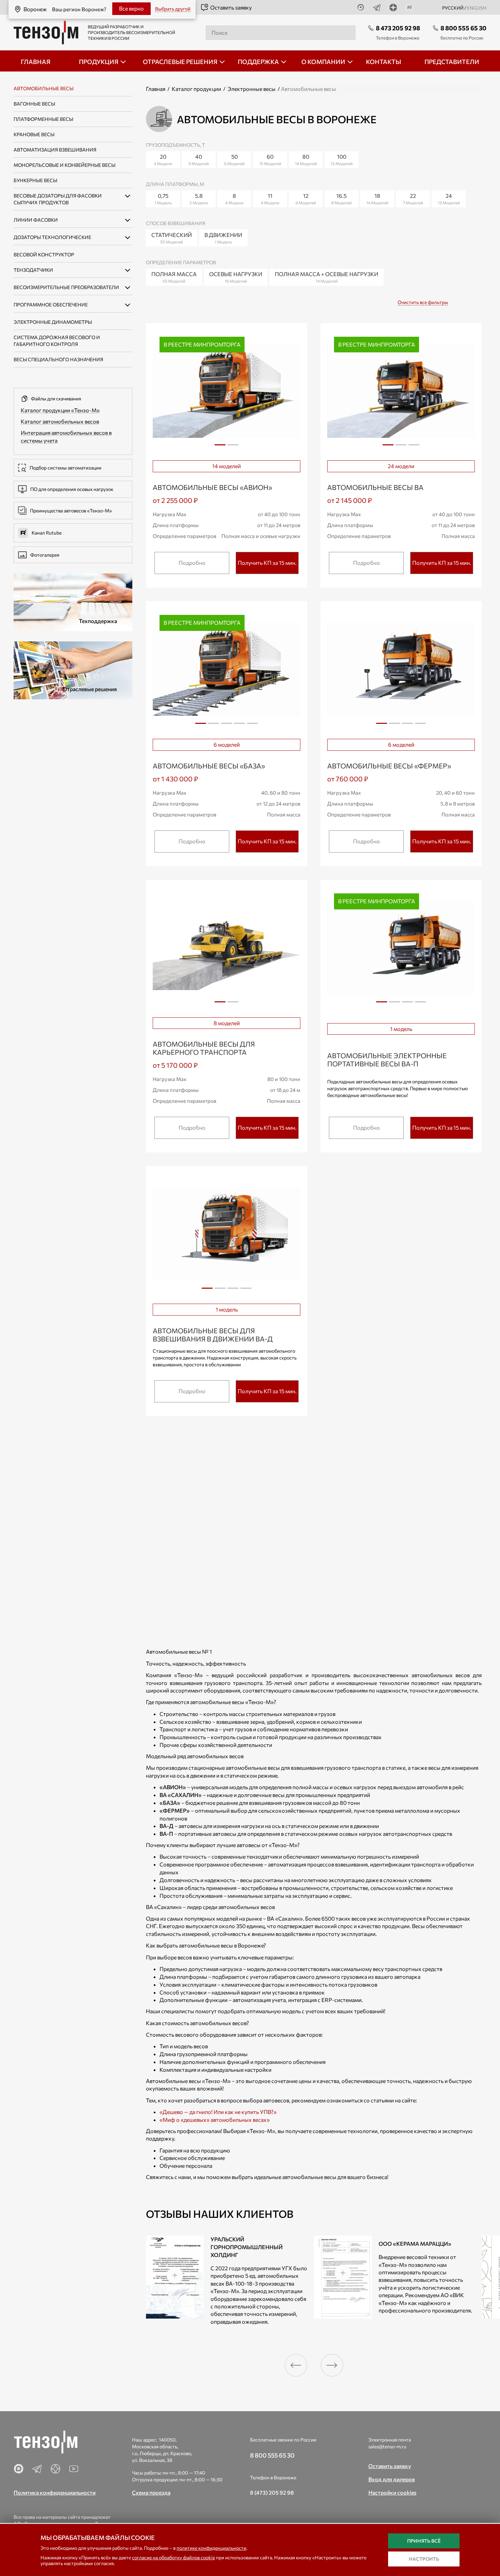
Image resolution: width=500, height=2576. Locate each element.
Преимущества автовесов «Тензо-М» (71, 511)
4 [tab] (239, 726)
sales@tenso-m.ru (387, 2446)
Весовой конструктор (44, 255)
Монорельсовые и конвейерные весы (64, 165)
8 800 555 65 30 (463, 28)
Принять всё (424, 2541)
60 (270, 160)
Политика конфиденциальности (55, 2492)
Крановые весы (34, 134)
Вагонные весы (34, 104)
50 (234, 160)
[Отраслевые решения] (73, 670)
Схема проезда (151, 2492)
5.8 (199, 199)
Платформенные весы (43, 119)
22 (413, 199)
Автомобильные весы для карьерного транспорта (204, 1048)
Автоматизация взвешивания (55, 150)
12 (306, 199)
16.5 (341, 199)
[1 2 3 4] (401, 671)
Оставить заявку (231, 7)
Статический (172, 238)
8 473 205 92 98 (398, 28)
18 (377, 199)
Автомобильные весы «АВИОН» (212, 487)
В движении (223, 238)
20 (163, 160)
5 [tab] (252, 726)
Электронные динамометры (53, 322)
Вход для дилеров (392, 2479)
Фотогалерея (45, 555)
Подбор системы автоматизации (65, 468)
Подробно (192, 563)
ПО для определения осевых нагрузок (72, 489)
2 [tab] (233, 447)
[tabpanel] (227, 392)
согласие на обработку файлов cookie (173, 2557)
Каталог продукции (196, 89)
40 (199, 160)
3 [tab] (414, 447)
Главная (156, 89)
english (477, 8)
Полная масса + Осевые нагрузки (327, 277)
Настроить (424, 2559)
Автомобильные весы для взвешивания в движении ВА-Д (213, 1335)
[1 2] (227, 949)
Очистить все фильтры (423, 302)
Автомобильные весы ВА (375, 487)
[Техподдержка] (73, 601)
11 (270, 199)
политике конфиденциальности (211, 2548)
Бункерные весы (35, 180)
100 (342, 160)
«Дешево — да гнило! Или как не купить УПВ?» (218, 2112)
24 (449, 199)
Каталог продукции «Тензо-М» (60, 410)
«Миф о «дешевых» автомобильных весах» (215, 2120)
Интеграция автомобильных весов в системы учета (66, 436)
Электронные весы (252, 89)
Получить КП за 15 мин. (267, 563)
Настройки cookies (392, 2492)
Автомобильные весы (44, 88)
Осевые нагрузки (236, 277)
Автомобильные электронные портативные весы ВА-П (387, 1060)
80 (306, 160)
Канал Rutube (47, 533)
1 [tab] (220, 447)
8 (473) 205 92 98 (272, 2492)
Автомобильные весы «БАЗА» (209, 766)
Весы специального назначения (58, 359)
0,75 (163, 199)
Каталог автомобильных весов (60, 421)
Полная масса (174, 277)
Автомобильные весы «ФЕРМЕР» (389, 766)
